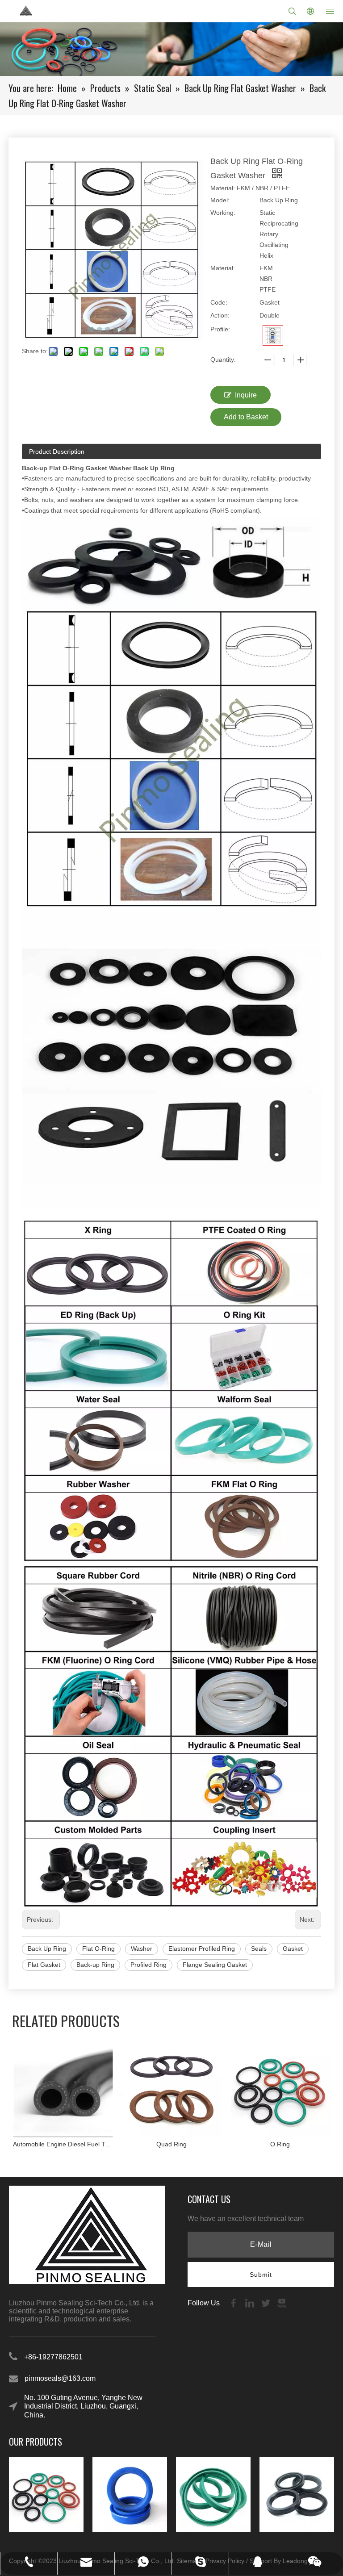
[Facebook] (234, 2302)
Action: (220, 315)
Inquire (246, 395)
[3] (273, 335)
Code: (219, 302)
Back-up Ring (95, 1965)
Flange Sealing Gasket (215, 1965)
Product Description (57, 452)
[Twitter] (267, 2302)
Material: (223, 268)
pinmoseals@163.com (60, 2378)
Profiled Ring (148, 1965)
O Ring (280, 2144)
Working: (223, 213)
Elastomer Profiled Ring (202, 1949)
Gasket (293, 1949)
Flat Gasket (44, 1965)
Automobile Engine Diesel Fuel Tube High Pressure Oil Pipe (63, 2144)
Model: (220, 200)
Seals (259, 1949)
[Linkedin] (251, 2302)
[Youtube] (282, 2302)
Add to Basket (246, 417)
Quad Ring (171, 2144)
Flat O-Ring (98, 1949)
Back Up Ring (47, 1949)
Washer (142, 1949)
